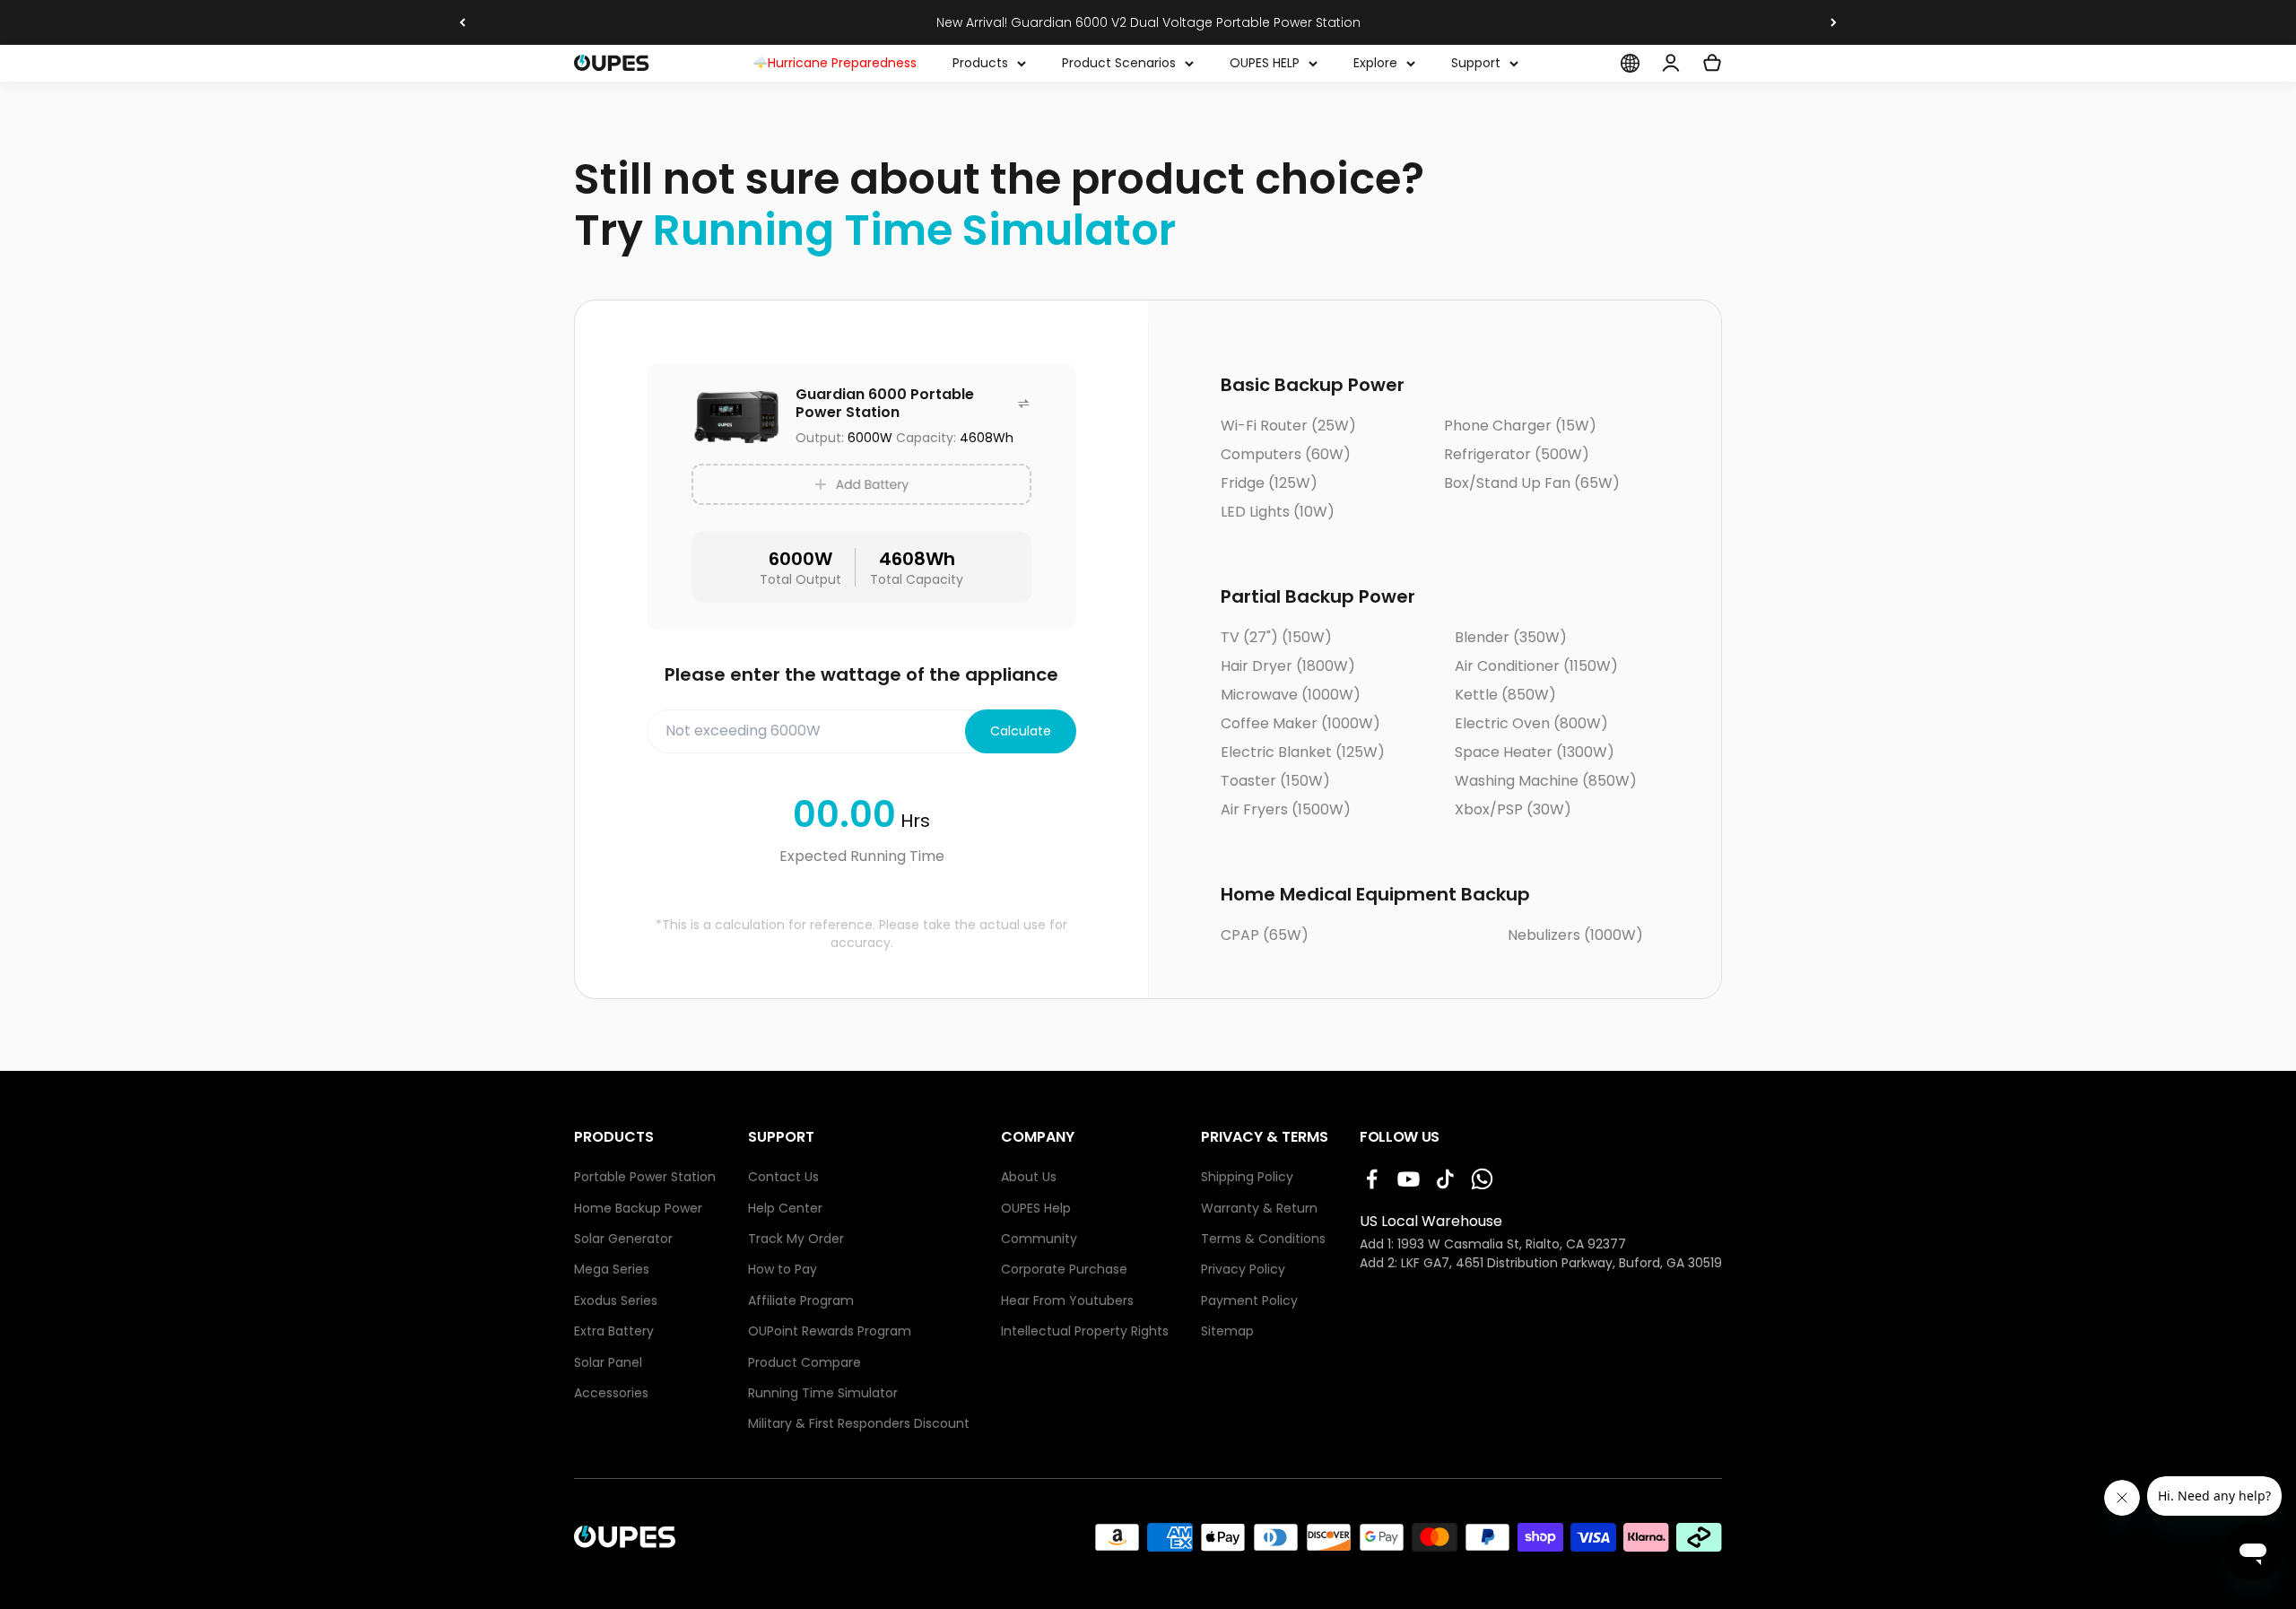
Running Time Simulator (823, 1393)
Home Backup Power (638, 1209)
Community (1039, 1239)
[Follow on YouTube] (1409, 1179)
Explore (1375, 63)
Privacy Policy (1243, 1270)
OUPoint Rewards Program (830, 1331)
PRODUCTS (614, 1137)
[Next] (1834, 22)
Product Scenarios (1119, 63)
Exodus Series (616, 1301)
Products (980, 63)
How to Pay (783, 1270)
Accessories (611, 1393)
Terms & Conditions (1263, 1239)
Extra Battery (614, 1331)
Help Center (785, 1209)
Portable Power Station (645, 1177)
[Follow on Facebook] (1372, 1179)
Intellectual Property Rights (1085, 1331)
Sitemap (1227, 1331)
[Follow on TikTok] (1445, 1179)
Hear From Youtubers (1067, 1301)
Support (1476, 63)
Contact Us (783, 1177)
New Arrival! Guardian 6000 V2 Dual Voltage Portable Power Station (1148, 22)
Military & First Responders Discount (859, 1424)
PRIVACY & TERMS (1265, 1137)
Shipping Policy (1247, 1177)
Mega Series (612, 1270)
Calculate (1021, 731)
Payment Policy (1249, 1301)
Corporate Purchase (1064, 1270)
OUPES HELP (1265, 63)
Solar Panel (608, 1363)
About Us (1029, 1177)
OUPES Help (1036, 1209)
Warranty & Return (1259, 1209)
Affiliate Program (801, 1301)
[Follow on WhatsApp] (1482, 1179)
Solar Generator (623, 1239)
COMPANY (1038, 1137)
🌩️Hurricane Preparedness (835, 63)
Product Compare (804, 1363)
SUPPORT (781, 1137)
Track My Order (796, 1239)
